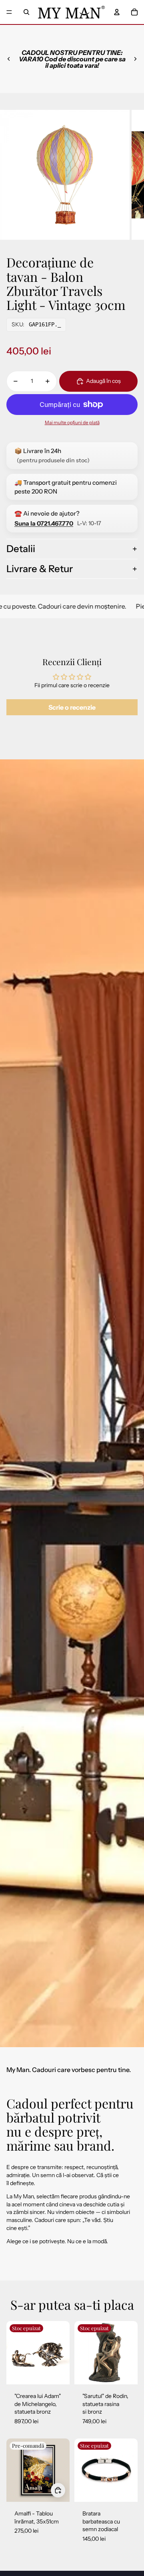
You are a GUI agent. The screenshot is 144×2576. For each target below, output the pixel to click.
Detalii (21, 549)
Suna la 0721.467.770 (44, 523)
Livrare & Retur (40, 569)
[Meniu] (9, 12)
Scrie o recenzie (72, 707)
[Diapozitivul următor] (135, 59)
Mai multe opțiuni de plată (72, 423)
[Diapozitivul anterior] (9, 59)
